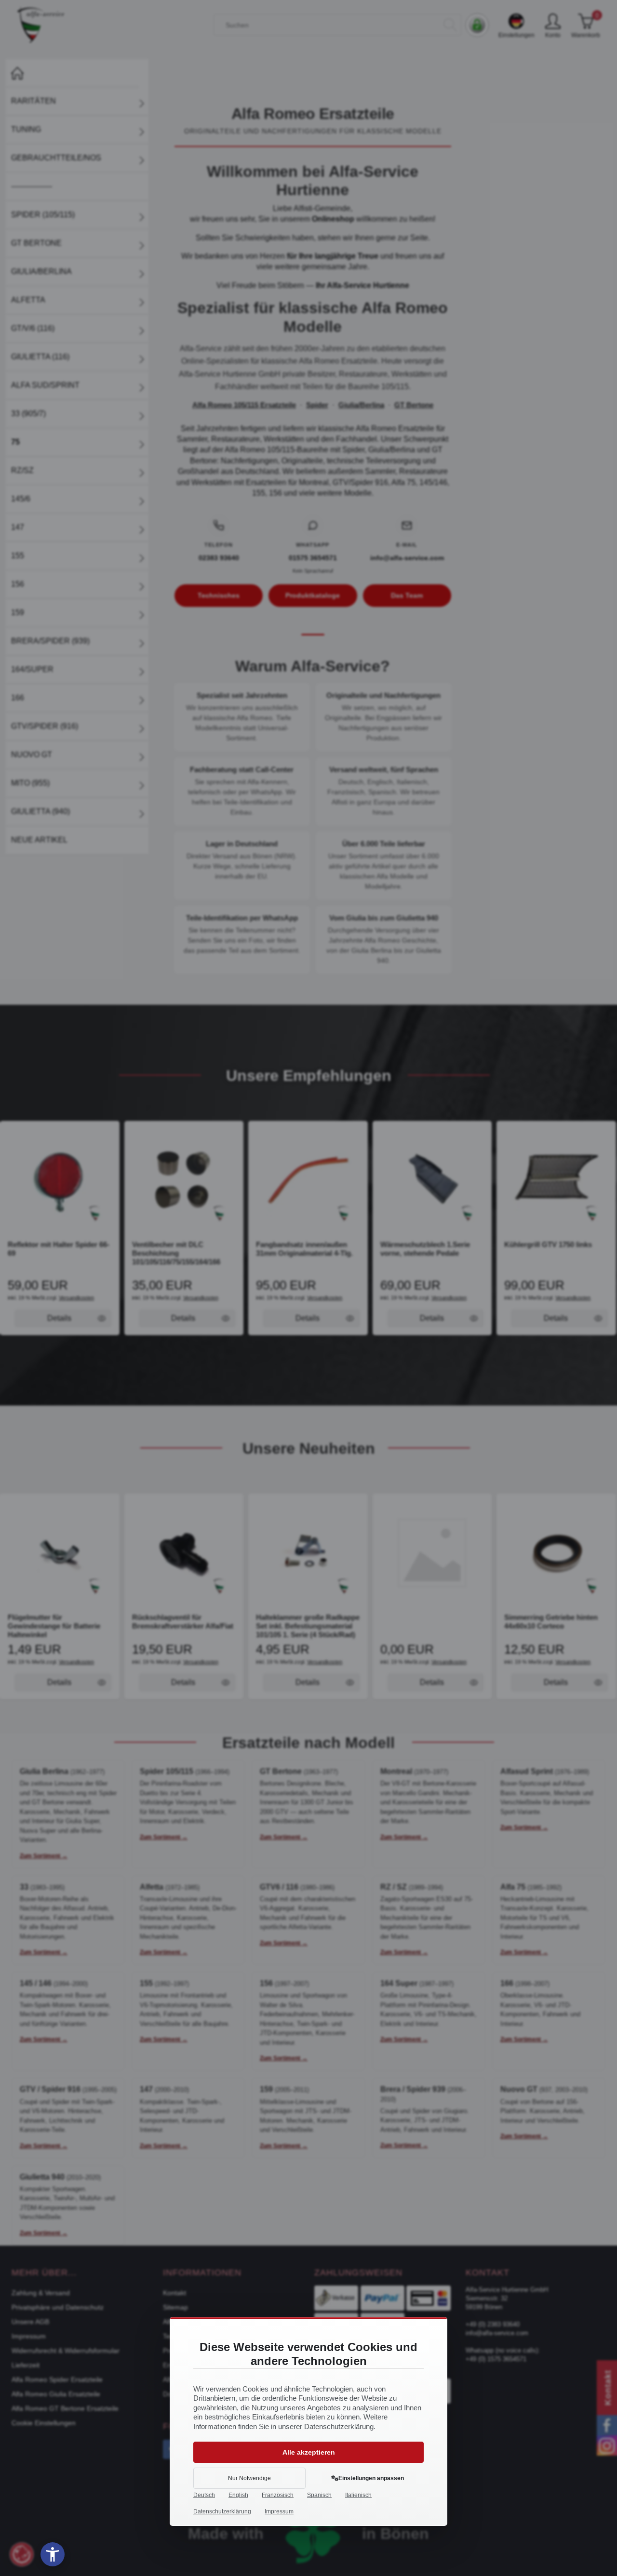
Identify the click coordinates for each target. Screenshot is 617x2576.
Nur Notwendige (249, 2478)
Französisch (278, 2495)
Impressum (279, 2511)
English (238, 2495)
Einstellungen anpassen (371, 2478)
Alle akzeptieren (309, 2452)
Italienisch (358, 2495)
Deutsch (204, 2495)
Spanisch (319, 2495)
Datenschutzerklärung (222, 2511)
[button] (53, 2554)
